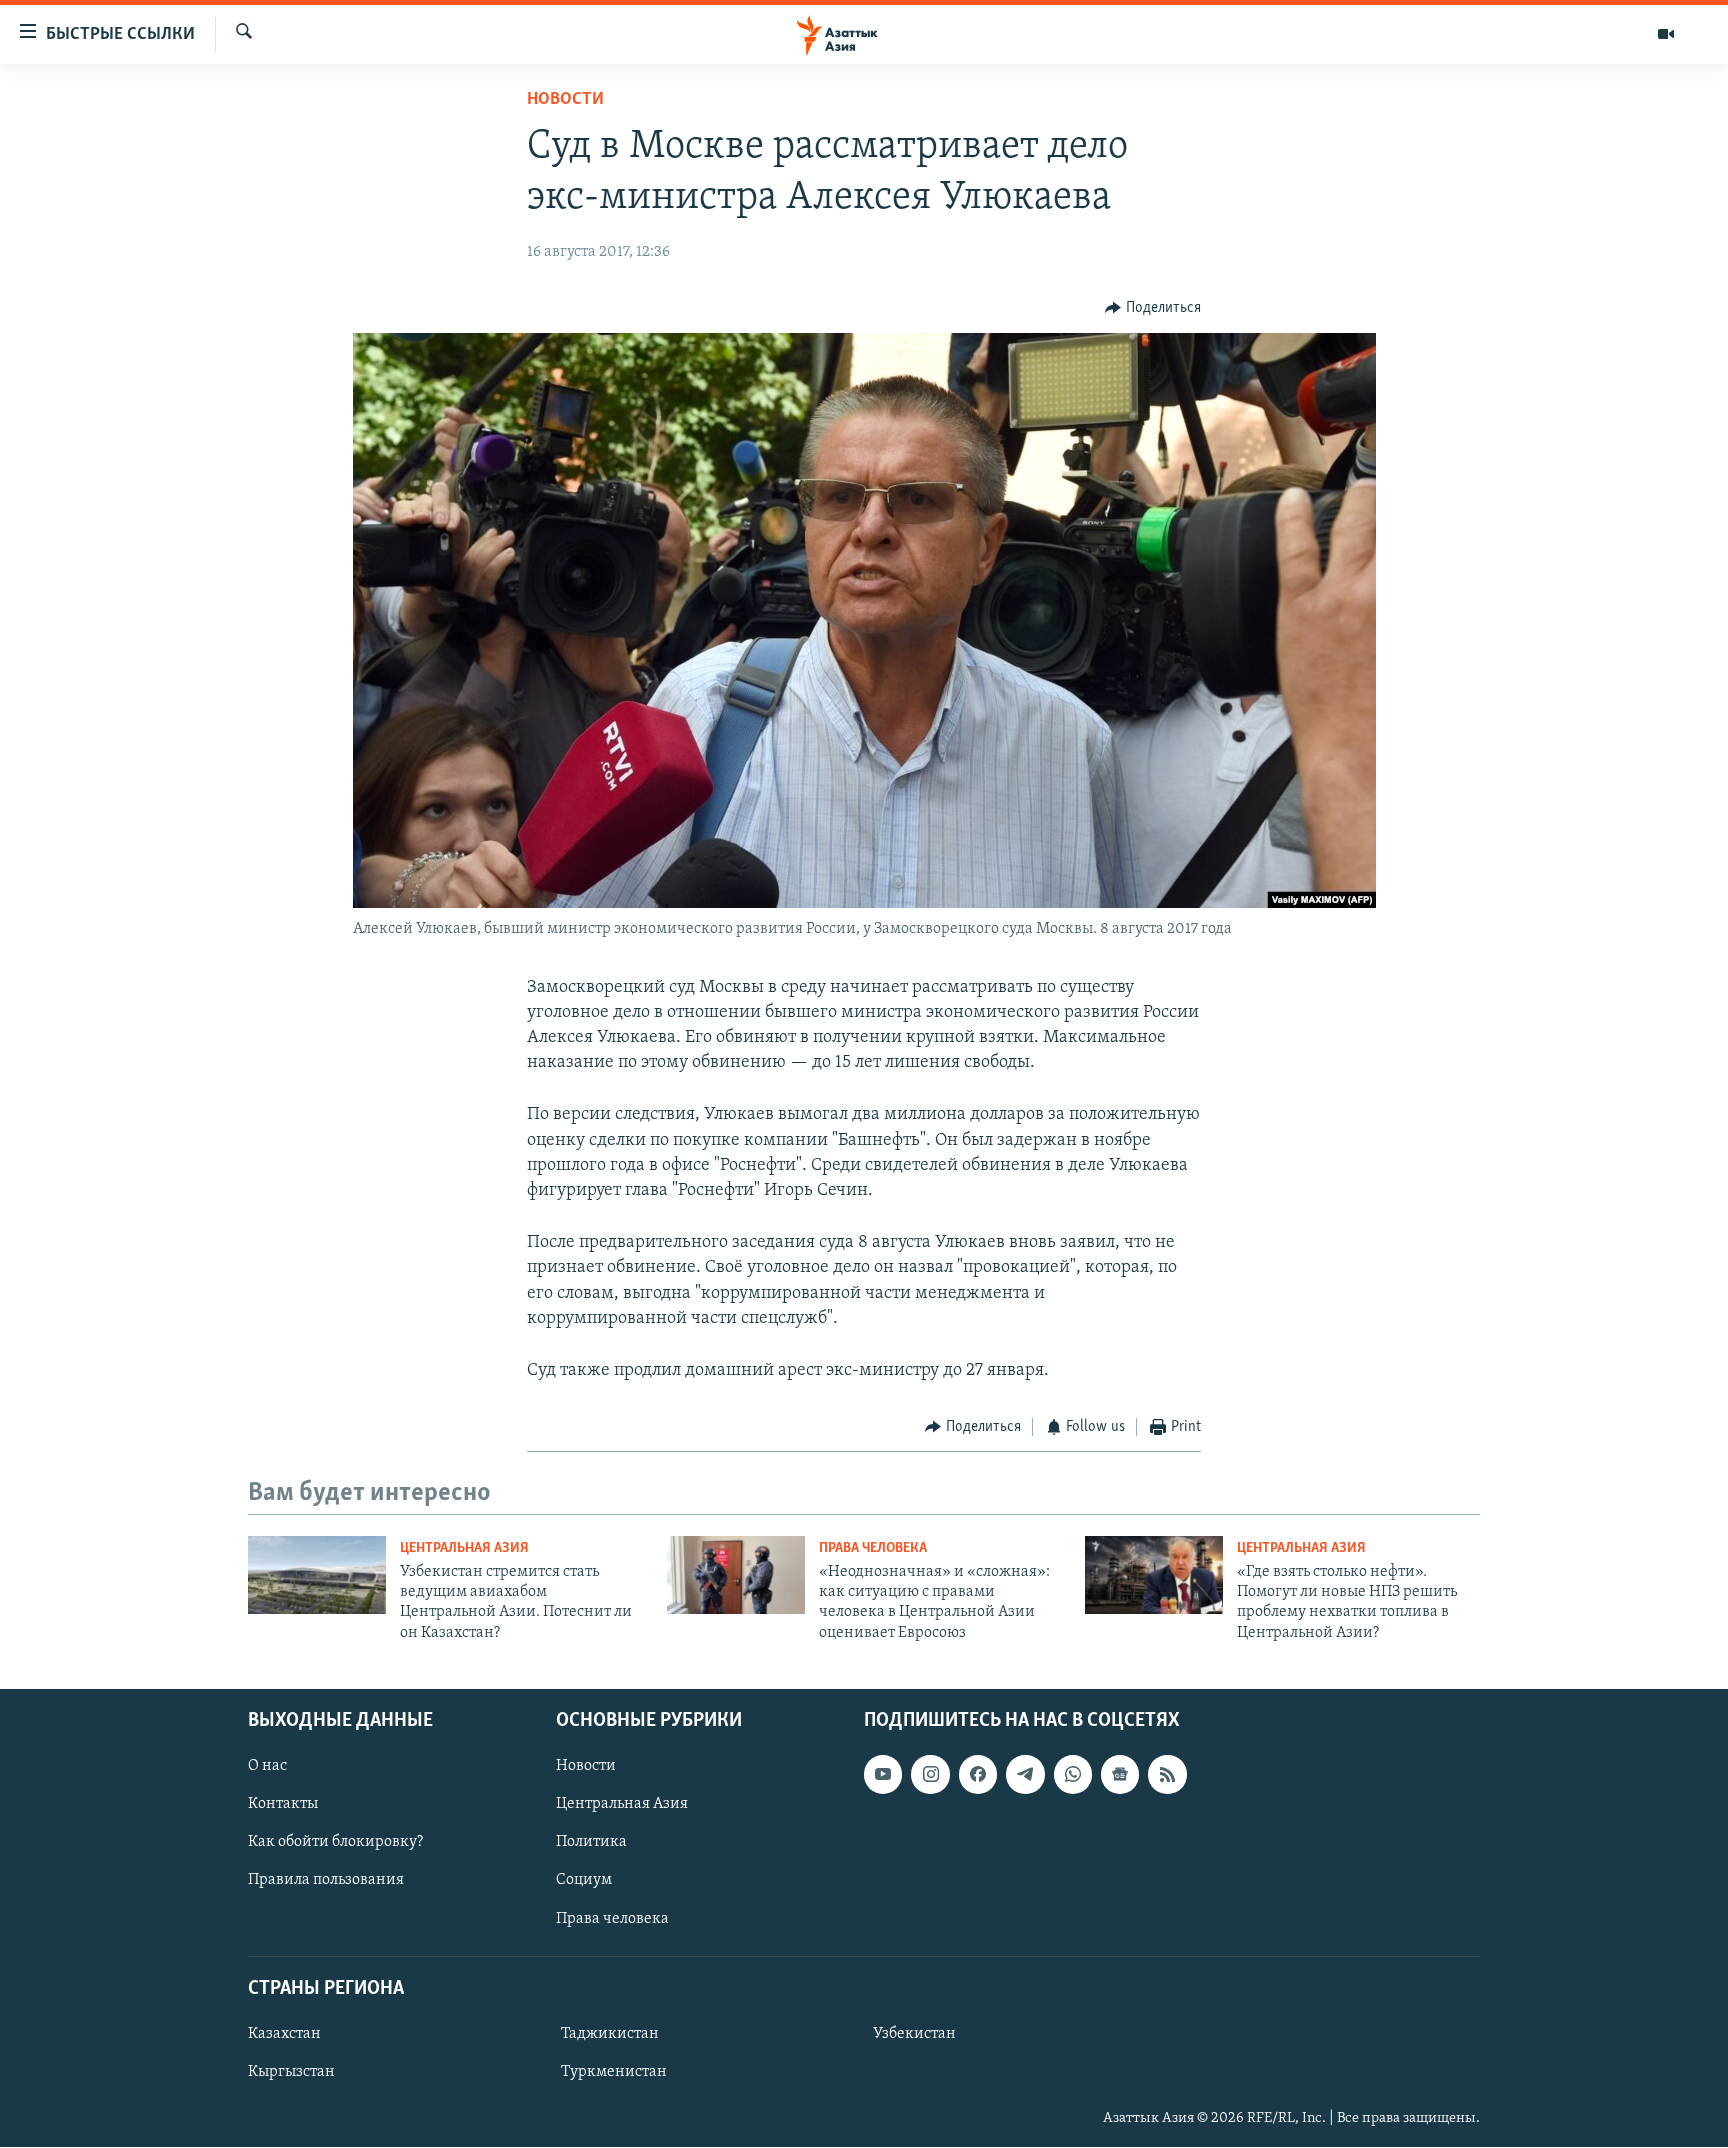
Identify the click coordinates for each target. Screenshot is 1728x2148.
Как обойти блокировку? (335, 1843)
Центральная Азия (464, 1548)
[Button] (1153, 308)
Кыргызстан (291, 2072)
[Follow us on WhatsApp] (1073, 1775)
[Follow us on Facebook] (978, 1775)
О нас (267, 1767)
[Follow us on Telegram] (1025, 1775)
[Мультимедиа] (1666, 34)
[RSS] (1167, 1775)
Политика (591, 1843)
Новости (565, 100)
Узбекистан (914, 2034)
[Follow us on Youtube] (883, 1775)
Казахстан (284, 2034)
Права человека (873, 1548)
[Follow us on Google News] (1120, 1775)
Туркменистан (614, 2072)
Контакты (283, 1805)
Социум (584, 1881)
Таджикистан (610, 2034)
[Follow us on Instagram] (930, 1775)
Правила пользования (326, 1881)
